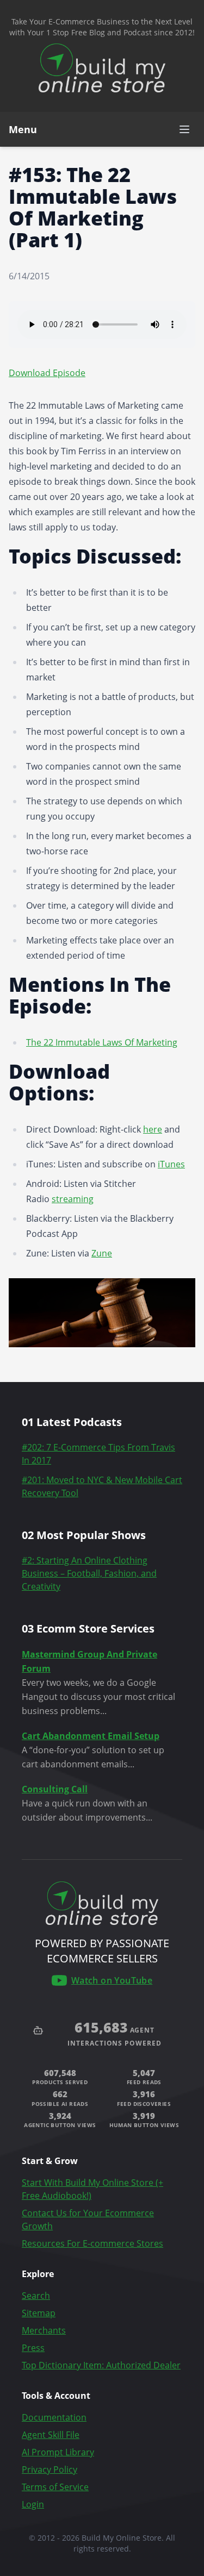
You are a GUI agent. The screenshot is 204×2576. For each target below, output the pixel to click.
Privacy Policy (50, 2469)
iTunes (171, 1164)
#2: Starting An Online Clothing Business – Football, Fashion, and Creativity (89, 1573)
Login (33, 2504)
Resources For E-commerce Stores (92, 2243)
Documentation (54, 2417)
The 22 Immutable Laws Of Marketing (102, 1042)
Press (33, 2348)
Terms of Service (55, 2487)
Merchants (44, 2330)
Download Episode (47, 373)
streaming (73, 1199)
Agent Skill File (51, 2435)
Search (36, 2296)
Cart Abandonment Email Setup (91, 1736)
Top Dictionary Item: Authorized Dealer (101, 2365)
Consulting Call (55, 1789)
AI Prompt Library (58, 2452)
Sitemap (39, 2313)
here (153, 1129)
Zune (102, 1253)
